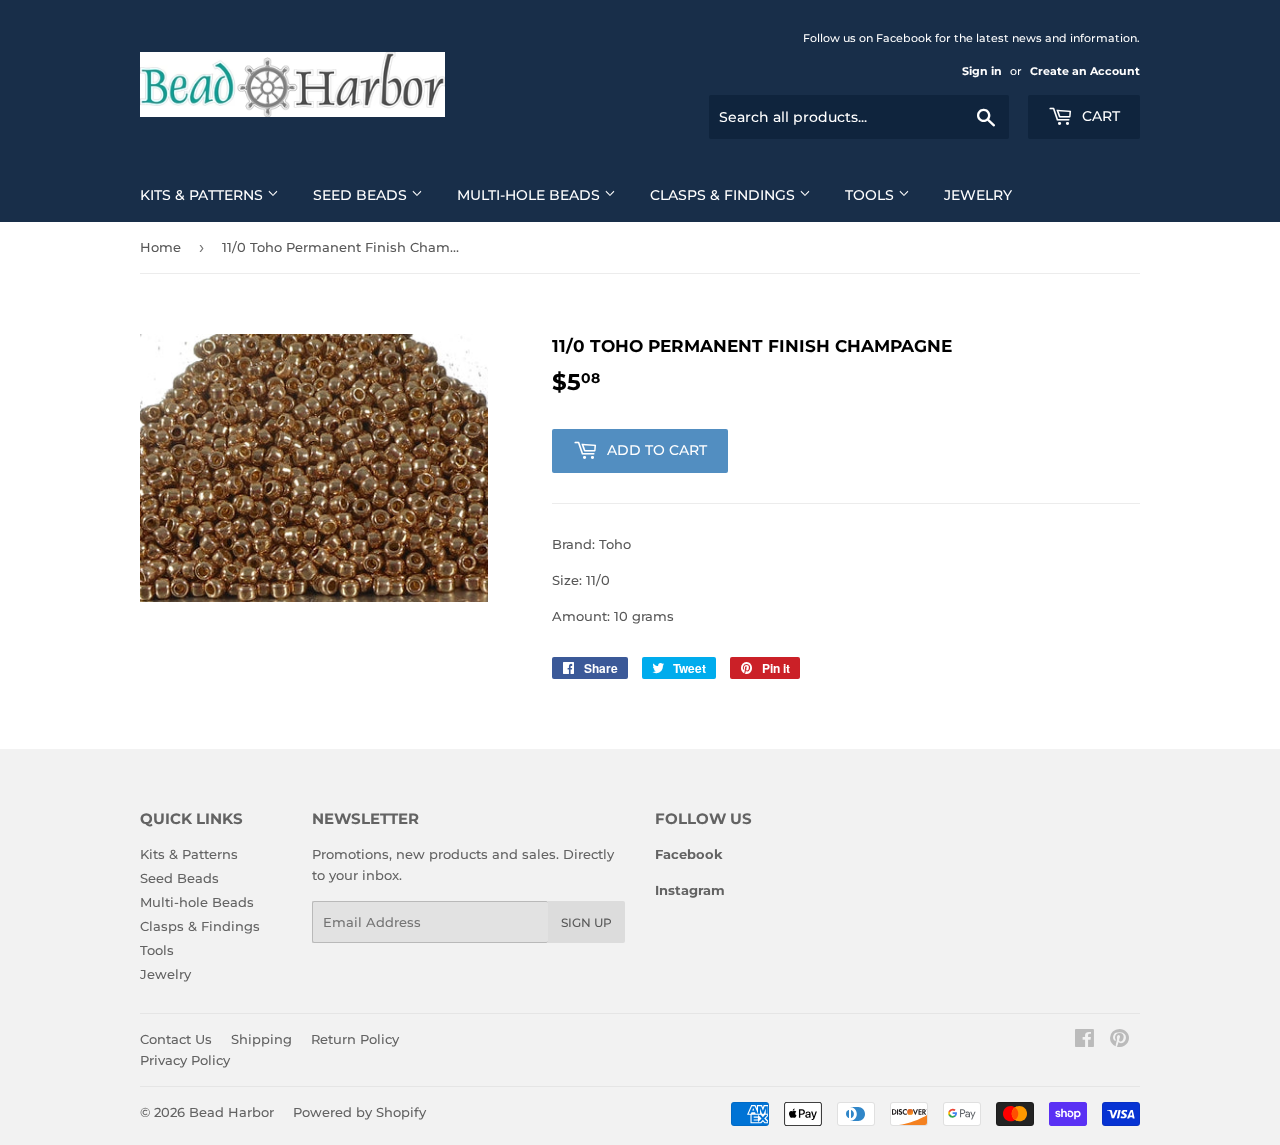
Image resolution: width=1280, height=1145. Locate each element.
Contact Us (176, 1039)
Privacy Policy (185, 1060)
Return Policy (355, 1039)
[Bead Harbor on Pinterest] (1119, 1041)
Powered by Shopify (359, 1112)
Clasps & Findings (724, 195)
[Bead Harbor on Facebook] (1084, 1041)
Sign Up (586, 922)
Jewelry (978, 195)
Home (160, 247)
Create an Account (1085, 71)
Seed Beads (362, 195)
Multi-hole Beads (530, 195)
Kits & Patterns (203, 195)
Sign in (982, 71)
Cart (1099, 116)
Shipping (261, 1039)
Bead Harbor (231, 1112)
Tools (871, 195)
